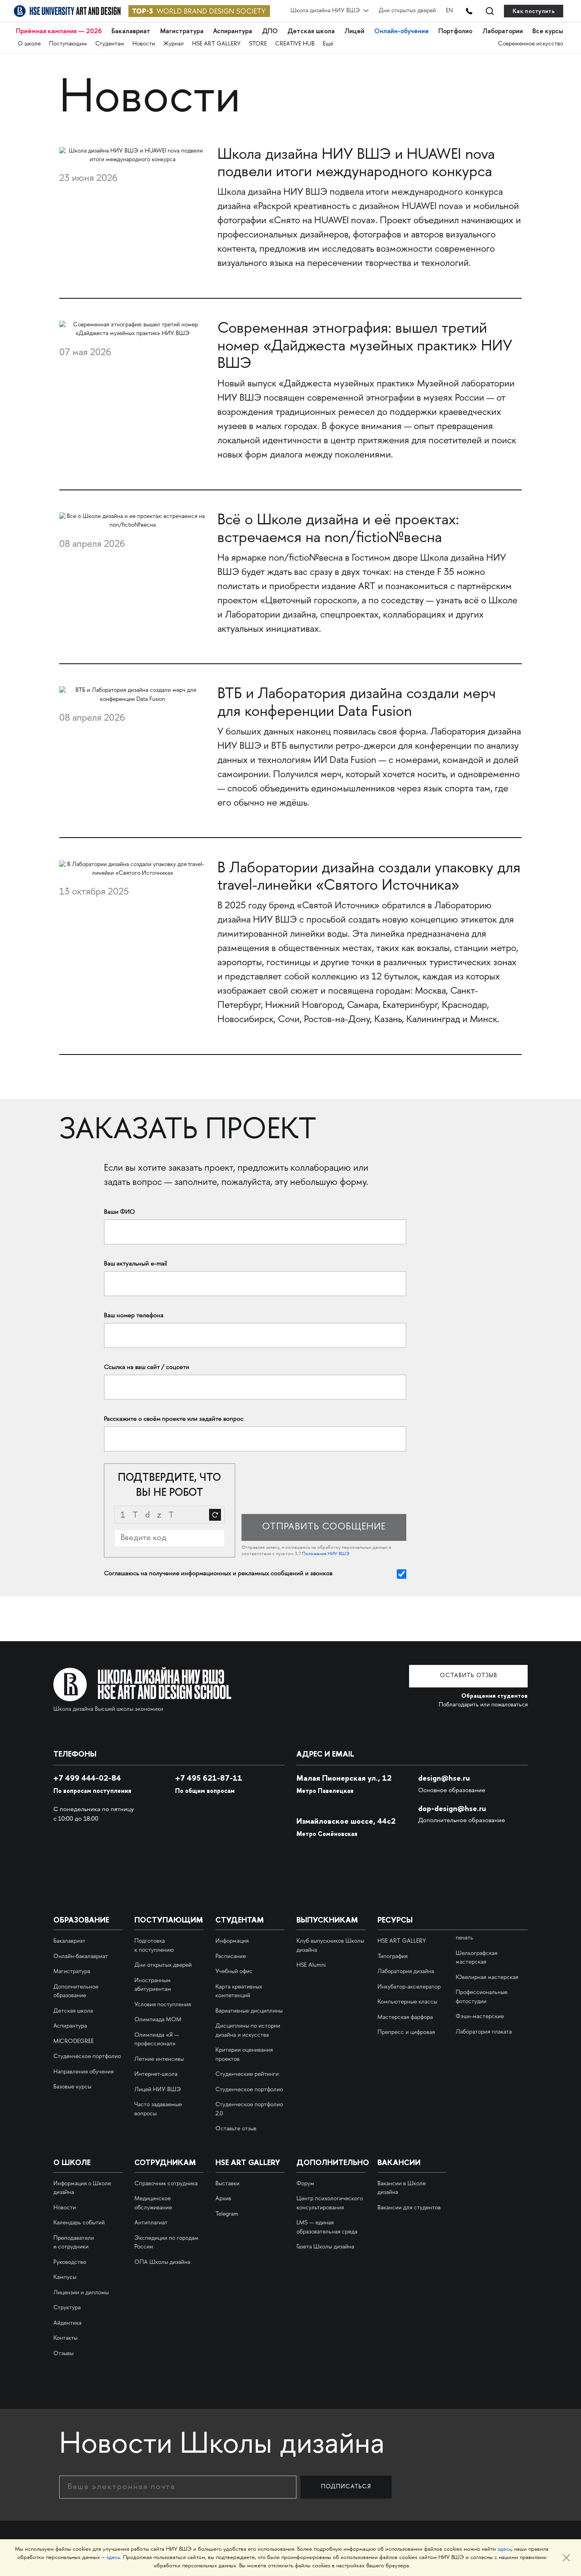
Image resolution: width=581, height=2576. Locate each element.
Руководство (70, 2263)
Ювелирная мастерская (487, 1978)
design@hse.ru (444, 1778)
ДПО (270, 31)
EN (449, 11)
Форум (305, 2184)
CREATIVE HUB (295, 44)
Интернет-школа (156, 2075)
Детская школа (311, 31)
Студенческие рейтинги (247, 2075)
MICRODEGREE (74, 2042)
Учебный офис (234, 1972)
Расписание (231, 1957)
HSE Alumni (311, 1966)
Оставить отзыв (469, 1676)
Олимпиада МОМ (158, 2020)
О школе (29, 44)
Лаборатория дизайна (406, 1972)
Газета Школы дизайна (325, 2247)
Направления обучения (83, 2072)
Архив (223, 2199)
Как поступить (534, 11)
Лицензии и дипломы (81, 2293)
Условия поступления (163, 2005)
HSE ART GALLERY (216, 44)
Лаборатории (503, 31)
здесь (505, 2549)
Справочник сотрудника (166, 2184)
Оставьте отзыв (236, 2129)
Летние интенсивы (159, 2060)
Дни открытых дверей (407, 11)
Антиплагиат (151, 2223)
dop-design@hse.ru (452, 1808)
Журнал (174, 44)
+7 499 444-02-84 (87, 1778)
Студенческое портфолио (87, 2057)
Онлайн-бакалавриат (81, 1957)
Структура (67, 2308)
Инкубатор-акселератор (409, 1987)
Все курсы (548, 31)
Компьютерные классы (407, 2002)
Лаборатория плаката (484, 2032)
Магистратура (182, 31)
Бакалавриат (131, 31)
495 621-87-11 (209, 1778)
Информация (232, 1941)
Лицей (354, 31)
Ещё (328, 44)
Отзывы (63, 2354)
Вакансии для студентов (409, 2208)
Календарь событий (79, 2223)
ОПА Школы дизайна (162, 2263)
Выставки (227, 2184)
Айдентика (67, 2324)
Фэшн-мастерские (480, 2017)
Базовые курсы (72, 2087)
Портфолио (455, 31)
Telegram (227, 2214)
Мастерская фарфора (405, 2018)
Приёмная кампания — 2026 (59, 31)
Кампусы (65, 2278)
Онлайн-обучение (402, 31)
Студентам (110, 44)
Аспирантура (233, 31)
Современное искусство (531, 44)
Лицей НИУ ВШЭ (158, 2090)
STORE (258, 44)
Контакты (65, 2339)
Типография (392, 1957)
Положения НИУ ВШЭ (326, 1554)
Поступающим (68, 44)
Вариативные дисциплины (249, 2011)
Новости (144, 44)
